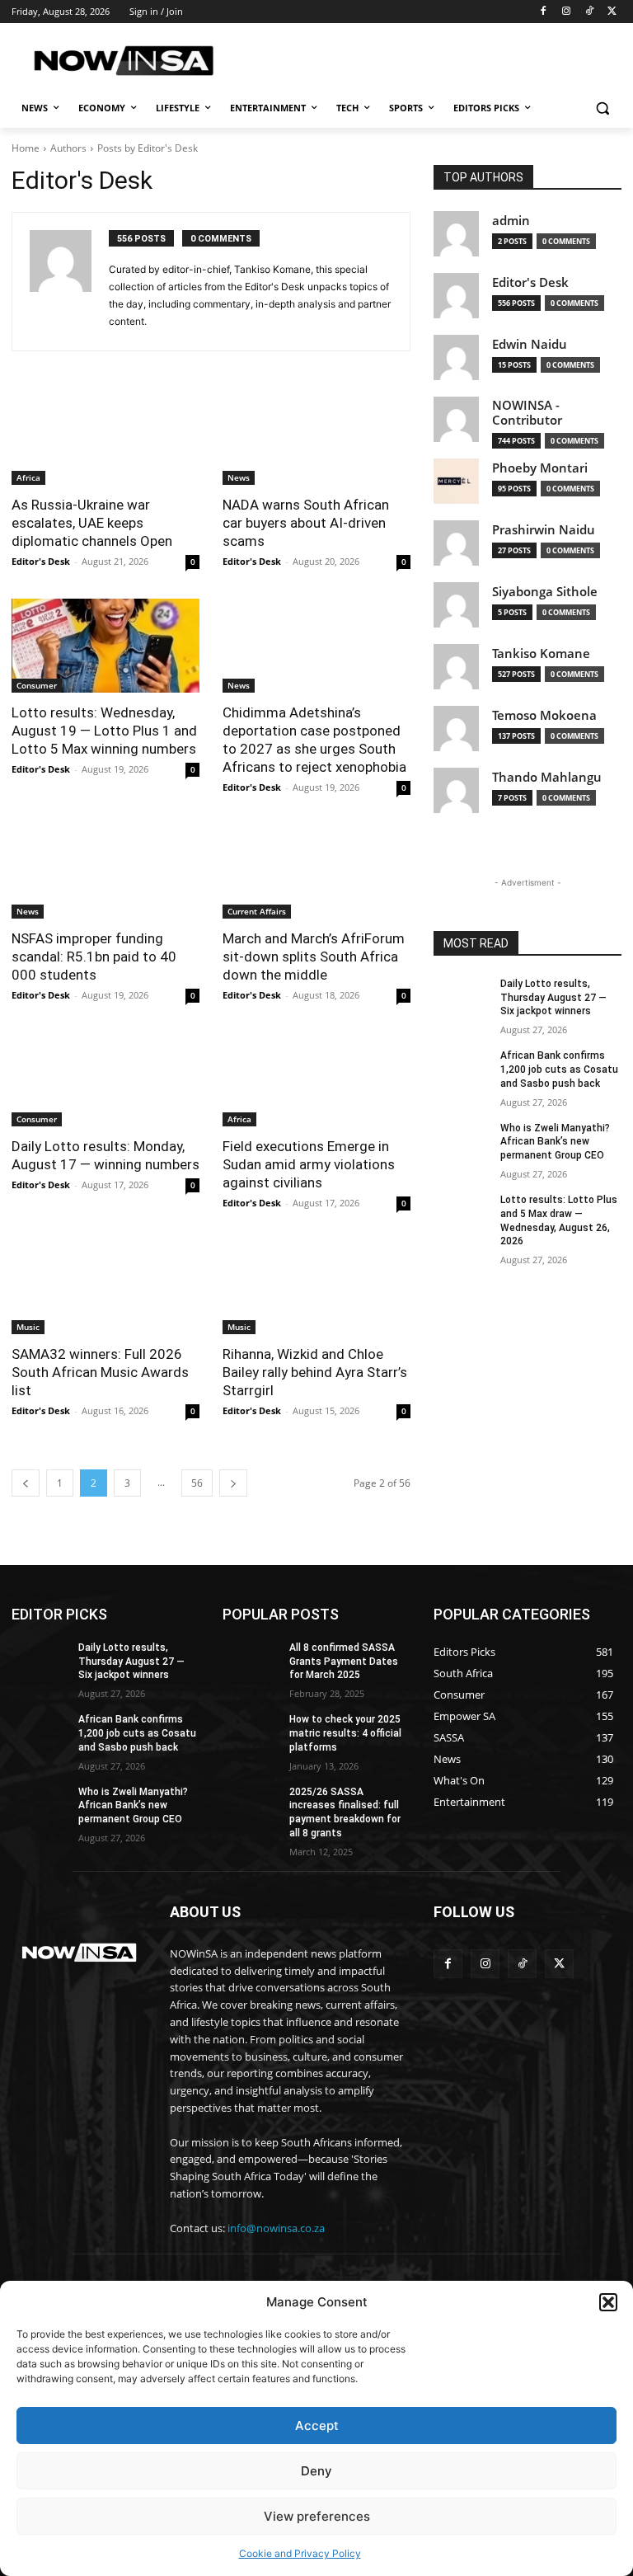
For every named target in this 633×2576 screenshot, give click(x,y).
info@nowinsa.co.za (276, 2228)
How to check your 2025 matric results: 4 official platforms (345, 1733)
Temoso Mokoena (544, 715)
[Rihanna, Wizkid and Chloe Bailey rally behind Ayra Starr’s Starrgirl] (316, 1287)
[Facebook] (544, 12)
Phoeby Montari (540, 468)
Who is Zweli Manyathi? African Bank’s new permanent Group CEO (555, 1142)
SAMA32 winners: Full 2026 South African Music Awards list (100, 1372)
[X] (612, 12)
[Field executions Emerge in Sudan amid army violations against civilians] (316, 1079)
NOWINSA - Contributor (527, 413)
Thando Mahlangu (547, 777)
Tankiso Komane (541, 653)
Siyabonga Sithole (545, 592)
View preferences (317, 2516)
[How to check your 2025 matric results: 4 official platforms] (251, 1732)
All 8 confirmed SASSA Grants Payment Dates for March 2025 (344, 1662)
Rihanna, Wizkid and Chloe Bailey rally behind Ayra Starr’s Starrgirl (315, 1372)
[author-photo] (69, 282)
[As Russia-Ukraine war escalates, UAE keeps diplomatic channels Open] (105, 438)
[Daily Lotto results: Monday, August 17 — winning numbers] (105, 1079)
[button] (608, 2302)
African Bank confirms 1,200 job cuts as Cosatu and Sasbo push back (559, 1069)
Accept (317, 2426)
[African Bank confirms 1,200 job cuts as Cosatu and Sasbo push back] (462, 1069)
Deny (316, 2471)
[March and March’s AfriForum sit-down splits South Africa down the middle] (316, 872)
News (239, 477)
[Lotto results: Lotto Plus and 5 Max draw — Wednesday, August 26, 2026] (462, 1213)
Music (28, 1327)
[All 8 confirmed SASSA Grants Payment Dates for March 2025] (251, 1661)
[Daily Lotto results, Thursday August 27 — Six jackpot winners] (462, 997)
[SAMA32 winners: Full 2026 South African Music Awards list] (105, 1287)
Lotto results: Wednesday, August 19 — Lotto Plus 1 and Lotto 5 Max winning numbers (104, 731)
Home (26, 148)
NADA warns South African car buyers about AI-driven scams (306, 523)
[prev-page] (26, 1483)
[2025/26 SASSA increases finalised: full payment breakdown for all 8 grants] (251, 1805)
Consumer (37, 685)
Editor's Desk (41, 561)
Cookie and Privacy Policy (300, 2553)
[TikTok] (589, 12)
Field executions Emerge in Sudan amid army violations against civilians (309, 1164)
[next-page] (233, 1483)
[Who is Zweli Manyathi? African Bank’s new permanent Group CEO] (462, 1141)
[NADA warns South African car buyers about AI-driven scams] (316, 438)
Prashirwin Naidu (544, 530)
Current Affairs (257, 911)
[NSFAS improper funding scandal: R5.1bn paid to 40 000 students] (105, 872)
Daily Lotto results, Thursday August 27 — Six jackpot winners (553, 998)
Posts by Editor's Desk (148, 148)
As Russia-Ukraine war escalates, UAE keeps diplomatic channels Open (92, 523)
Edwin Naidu (530, 344)
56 (197, 1483)
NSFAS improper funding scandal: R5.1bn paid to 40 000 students (94, 957)
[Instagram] (567, 12)
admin (511, 221)
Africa (28, 477)
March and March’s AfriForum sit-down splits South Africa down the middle (314, 957)
